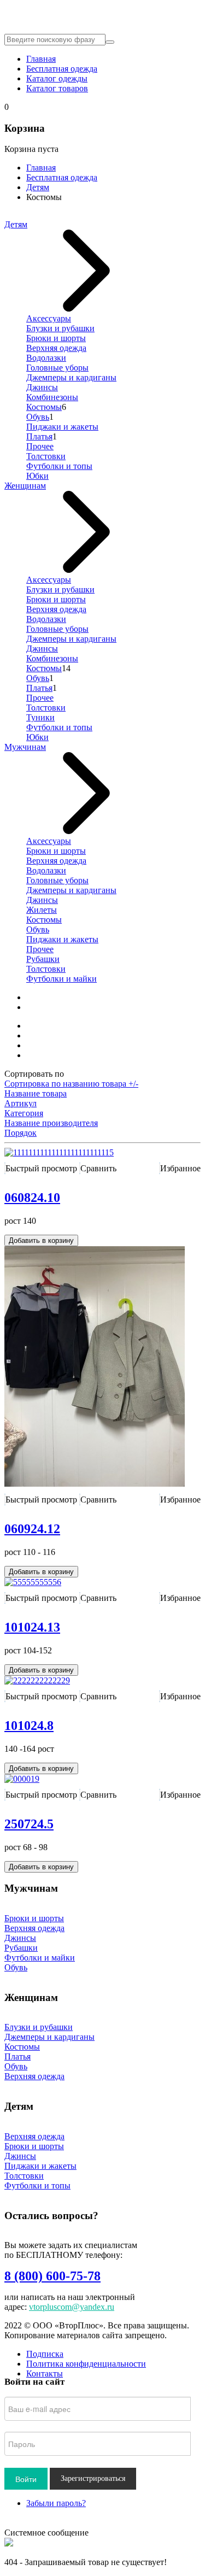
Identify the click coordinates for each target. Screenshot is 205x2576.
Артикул (20, 1103)
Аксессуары (49, 318)
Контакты (45, 2373)
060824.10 (32, 1198)
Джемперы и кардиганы (71, 377)
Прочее (40, 446)
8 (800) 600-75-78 (52, 2276)
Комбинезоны (52, 397)
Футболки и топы (59, 466)
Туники (40, 717)
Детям (38, 187)
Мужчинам (25, 747)
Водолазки (46, 358)
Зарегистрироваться (93, 2478)
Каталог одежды (57, 78)
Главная (41, 59)
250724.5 (29, 1824)
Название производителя (51, 1123)
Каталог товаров (57, 88)
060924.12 (32, 1529)
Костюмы (44, 407)
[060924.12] (95, 1484)
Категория (24, 1113)
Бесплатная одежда (62, 69)
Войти (26, 2479)
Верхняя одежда (56, 348)
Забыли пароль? (56, 2503)
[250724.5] (22, 1779)
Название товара (36, 1093)
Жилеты (42, 910)
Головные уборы (57, 368)
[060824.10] (59, 1152)
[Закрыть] (9, 2543)
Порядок (20, 1133)
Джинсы (42, 387)
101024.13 (32, 1627)
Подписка (45, 2354)
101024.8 (29, 1726)
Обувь (38, 417)
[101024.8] (37, 1680)
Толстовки (46, 456)
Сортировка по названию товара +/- (71, 1084)
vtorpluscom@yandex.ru (72, 2307)
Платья (39, 436)
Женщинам (25, 486)
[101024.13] (33, 1582)
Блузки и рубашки (60, 328)
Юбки (37, 476)
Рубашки (43, 959)
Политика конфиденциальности (86, 2364)
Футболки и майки (61, 979)
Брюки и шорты (56, 338)
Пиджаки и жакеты (62, 427)
